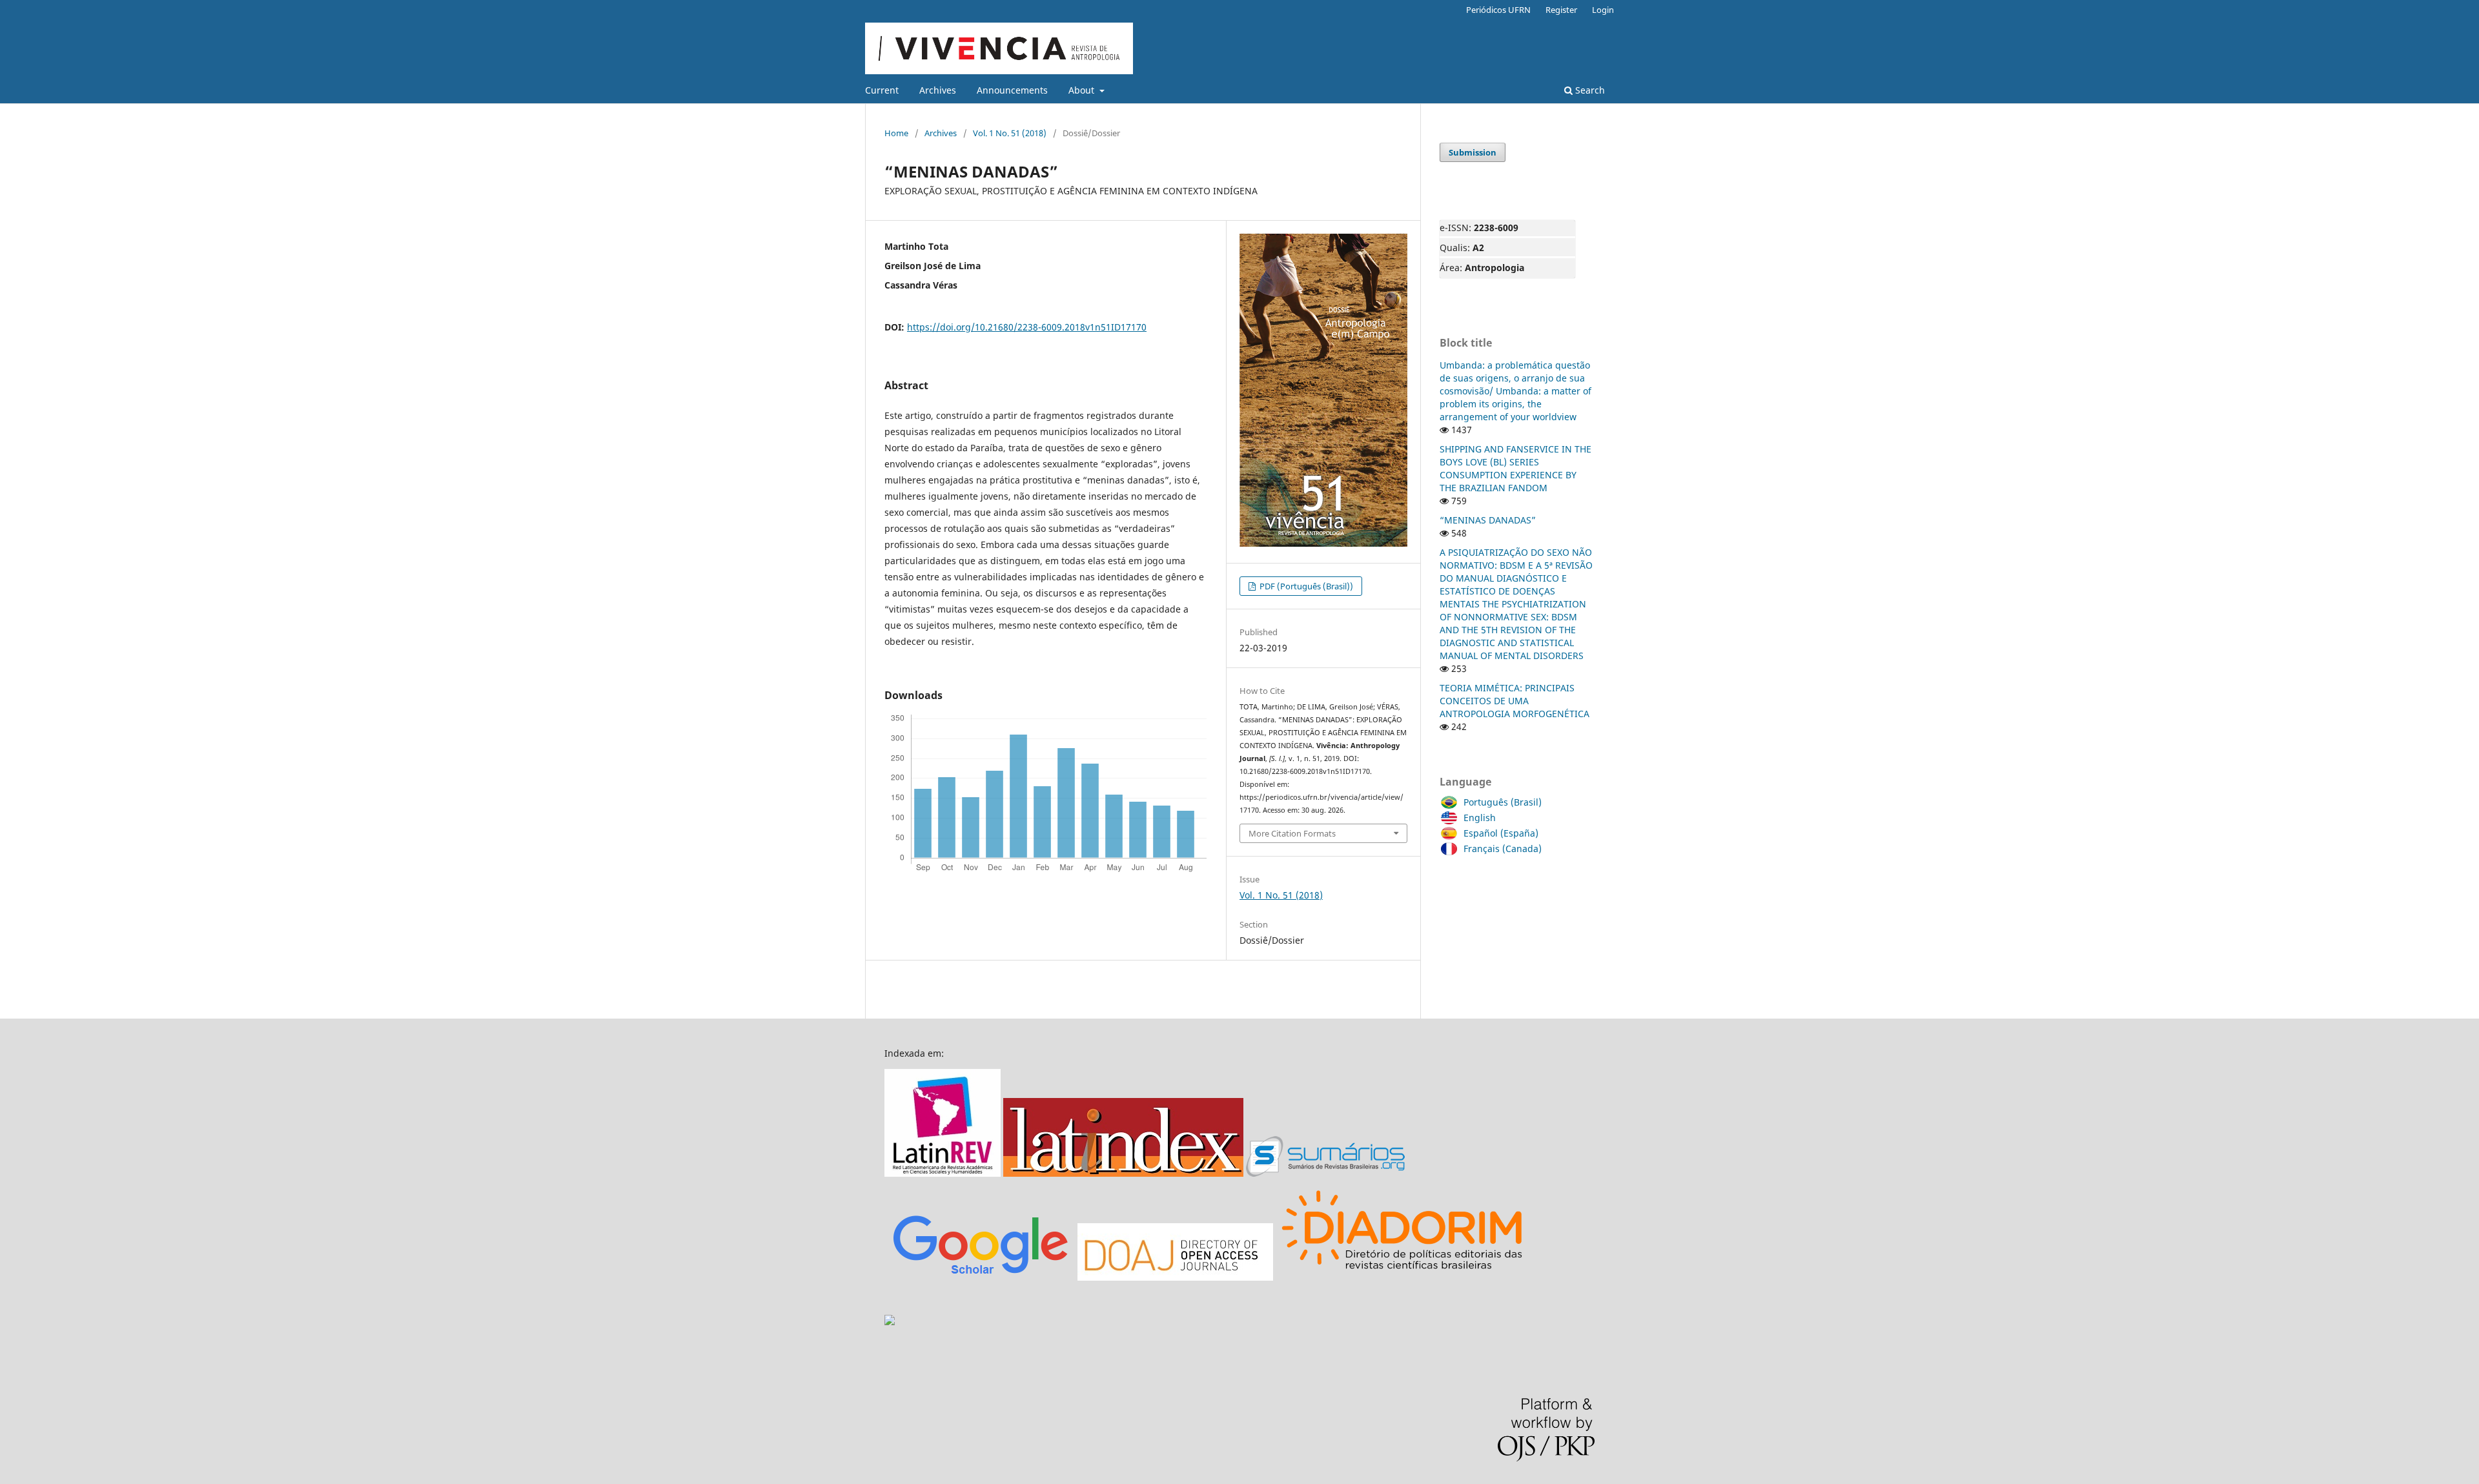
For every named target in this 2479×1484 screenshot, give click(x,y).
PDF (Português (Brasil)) (1305, 586)
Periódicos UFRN (1498, 10)
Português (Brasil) (1503, 802)
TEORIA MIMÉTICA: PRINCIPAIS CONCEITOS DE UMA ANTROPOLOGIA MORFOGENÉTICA (1515, 701)
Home (896, 133)
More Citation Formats (1292, 833)
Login (1603, 10)
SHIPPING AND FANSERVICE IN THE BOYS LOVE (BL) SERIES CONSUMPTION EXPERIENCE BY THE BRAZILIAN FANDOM (1515, 468)
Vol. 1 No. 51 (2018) (1010, 133)
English (1480, 818)
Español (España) (1501, 833)
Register (1561, 10)
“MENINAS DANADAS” (1488, 520)
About (1083, 90)
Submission (1473, 152)
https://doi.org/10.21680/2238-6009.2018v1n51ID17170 (1027, 327)
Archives (938, 90)
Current (882, 90)
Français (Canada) (1503, 849)
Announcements (1012, 90)
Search (1589, 90)
